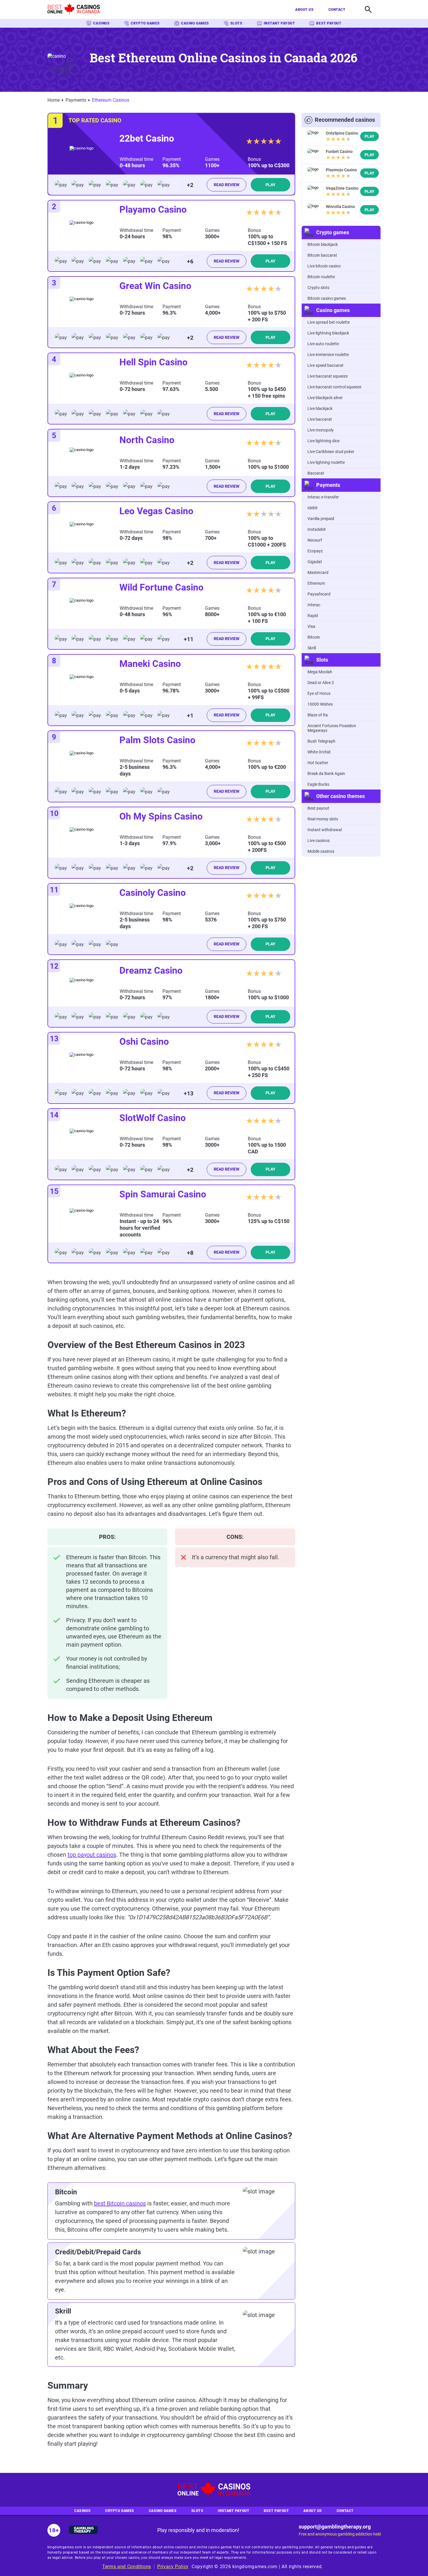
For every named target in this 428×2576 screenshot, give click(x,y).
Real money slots (323, 819)
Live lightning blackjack (328, 333)
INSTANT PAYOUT (280, 23)
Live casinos (319, 841)
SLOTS (236, 23)
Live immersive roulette (328, 355)
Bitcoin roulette (321, 277)
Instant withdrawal (325, 830)
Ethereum (316, 583)
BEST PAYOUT (329, 23)
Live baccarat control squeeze (334, 387)
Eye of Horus (319, 693)
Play (270, 185)
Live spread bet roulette (329, 322)
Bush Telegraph (321, 741)
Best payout (318, 808)
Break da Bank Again (326, 773)
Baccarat (316, 473)
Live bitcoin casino (324, 266)
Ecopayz (315, 551)
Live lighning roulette (326, 462)
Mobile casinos (321, 851)
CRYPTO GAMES (145, 23)
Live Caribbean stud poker (331, 452)
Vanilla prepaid (321, 519)
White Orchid (319, 752)
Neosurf (315, 540)
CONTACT (337, 10)
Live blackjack (320, 408)
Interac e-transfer (323, 497)
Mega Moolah (320, 672)
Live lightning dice (323, 441)
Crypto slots (318, 288)
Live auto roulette (323, 344)
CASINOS (101, 23)
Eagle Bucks (318, 784)
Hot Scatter (318, 763)
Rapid (313, 616)
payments (76, 100)
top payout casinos (92, 1855)
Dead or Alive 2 (321, 683)
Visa (311, 626)
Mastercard (318, 572)
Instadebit (317, 529)
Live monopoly (321, 430)
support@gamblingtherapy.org (335, 2527)
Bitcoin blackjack (323, 244)
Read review (227, 185)
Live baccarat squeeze (328, 376)
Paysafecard (319, 594)
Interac (314, 605)
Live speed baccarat (326, 365)
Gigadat (315, 562)
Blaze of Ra (318, 715)
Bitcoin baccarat (322, 255)
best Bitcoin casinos (120, 2203)
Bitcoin (314, 637)
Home (54, 100)
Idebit (313, 508)
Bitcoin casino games (327, 298)
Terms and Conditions (127, 2567)
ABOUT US (304, 10)
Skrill (312, 648)
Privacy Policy (173, 2567)
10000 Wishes (320, 704)
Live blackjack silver (325, 398)
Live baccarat (320, 419)
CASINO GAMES (195, 23)
